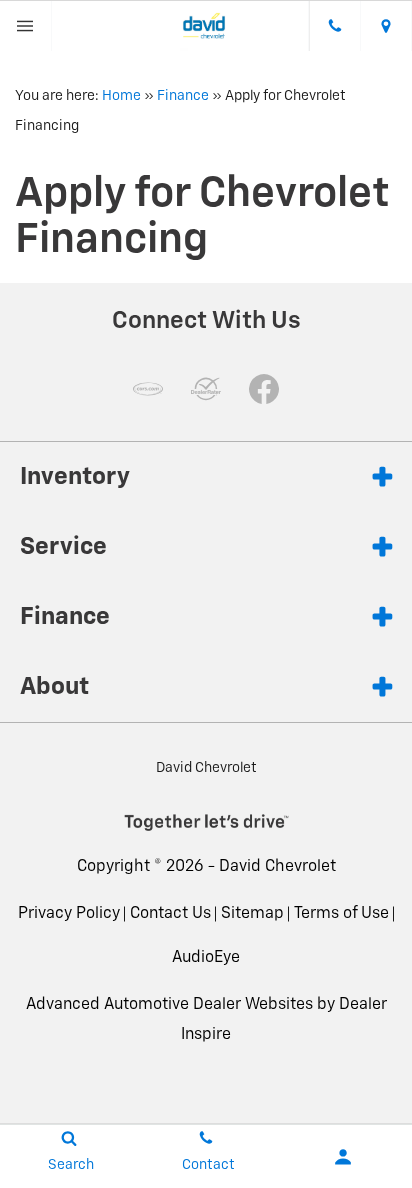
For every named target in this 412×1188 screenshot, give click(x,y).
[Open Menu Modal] (26, 26)
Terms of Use (341, 914)
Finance (183, 96)
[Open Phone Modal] (335, 26)
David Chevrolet (277, 867)
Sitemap (252, 914)
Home (121, 96)
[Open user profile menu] (343, 1157)
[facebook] (264, 389)
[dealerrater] (206, 389)
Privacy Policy (69, 914)
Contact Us (170, 914)
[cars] (148, 389)
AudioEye (206, 958)
